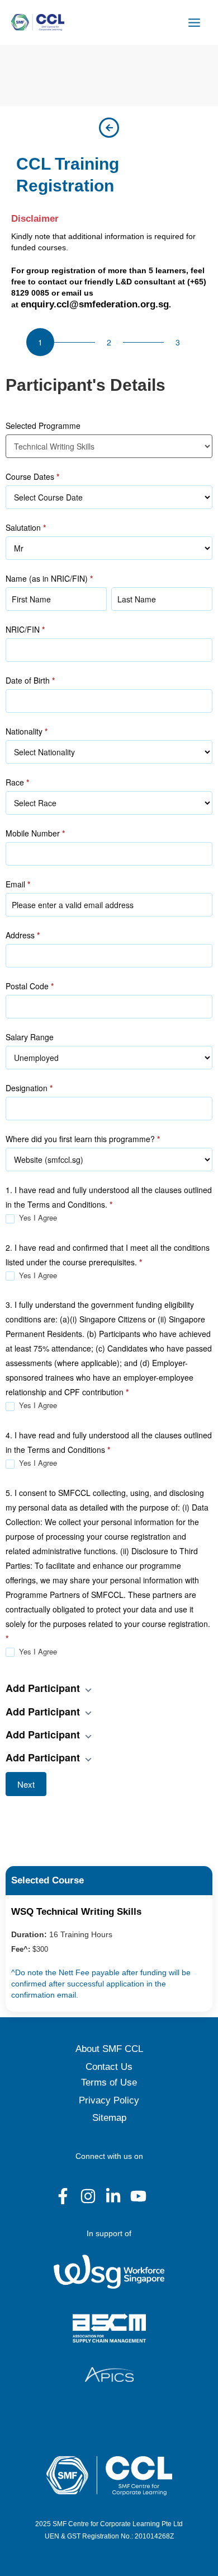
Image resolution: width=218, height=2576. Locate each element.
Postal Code (30, 986)
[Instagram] (88, 2196)
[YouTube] (138, 2196)
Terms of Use (109, 2082)
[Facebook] (63, 2196)
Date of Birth (30, 680)
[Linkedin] (113, 2196)
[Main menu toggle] (195, 22)
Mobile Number (35, 833)
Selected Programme (43, 426)
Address (23, 935)
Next (26, 1784)
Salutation (26, 527)
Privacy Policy (109, 2100)
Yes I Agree (37, 1218)
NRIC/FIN (25, 629)
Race (17, 782)
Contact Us (109, 2067)
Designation (29, 1088)
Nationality (27, 731)
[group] (109, 343)
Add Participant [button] (44, 1688)
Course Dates (32, 476)
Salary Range (30, 1037)
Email (18, 884)
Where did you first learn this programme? (83, 1139)
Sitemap (109, 2118)
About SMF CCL (109, 2049)
